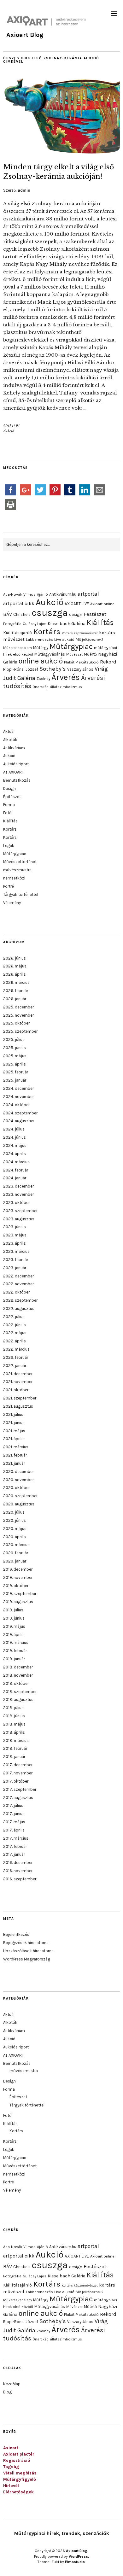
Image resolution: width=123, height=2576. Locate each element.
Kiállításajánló (18, 633)
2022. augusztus (19, 1308)
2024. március (16, 1162)
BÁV (8, 614)
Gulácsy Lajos (35, 624)
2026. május (15, 966)
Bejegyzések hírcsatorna (26, 1943)
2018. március (16, 1741)
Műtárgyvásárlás (50, 654)
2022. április (15, 1341)
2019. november (18, 1577)
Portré (9, 886)
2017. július (13, 1805)
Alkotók (10, 740)
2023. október (16, 1203)
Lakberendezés (39, 640)
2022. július (14, 1317)
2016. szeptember (20, 1879)
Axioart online (102, 604)
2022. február (16, 1357)
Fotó (7, 813)
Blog (7, 2392)
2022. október (16, 1292)
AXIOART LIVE (77, 604)
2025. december (18, 1007)
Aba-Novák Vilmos (19, 594)
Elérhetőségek (18, 2492)
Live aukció (64, 640)
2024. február (16, 1170)
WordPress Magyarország (27, 1959)
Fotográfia (12, 624)
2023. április (15, 1243)
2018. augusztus (18, 1700)
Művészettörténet (20, 862)
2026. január (15, 999)
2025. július (14, 1040)
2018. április (14, 1732)
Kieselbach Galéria (67, 624)
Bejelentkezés (16, 1934)
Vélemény (12, 903)
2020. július (14, 1512)
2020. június (15, 1520)
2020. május (15, 1529)
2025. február (16, 1072)
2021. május (14, 1431)
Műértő (90, 654)
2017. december (18, 1765)
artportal (88, 594)
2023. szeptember (20, 1211)
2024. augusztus (19, 1121)
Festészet (95, 614)
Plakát (69, 662)
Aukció (9, 431)
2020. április (15, 1537)
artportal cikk (19, 603)
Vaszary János (80, 669)
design (76, 614)
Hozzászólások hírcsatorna (28, 1951)
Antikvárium (14, 748)
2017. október (16, 1781)
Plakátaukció (87, 662)
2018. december (18, 1667)
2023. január (15, 1268)
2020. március (16, 1545)
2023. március (16, 1251)
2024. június (15, 1137)
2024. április (15, 1154)
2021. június (14, 1423)
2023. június (15, 1227)
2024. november (18, 1097)
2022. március (16, 1349)
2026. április (15, 974)
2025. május (15, 1056)
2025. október (16, 1023)
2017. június (14, 1814)
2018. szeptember (20, 1692)
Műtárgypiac (71, 646)
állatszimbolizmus (66, 687)
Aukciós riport (16, 764)
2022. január (15, 1366)
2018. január (14, 1757)
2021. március (16, 1447)
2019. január (14, 1659)
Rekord (108, 662)
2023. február (16, 1260)
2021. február (15, 1455)
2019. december (18, 1569)
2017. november (18, 1773)
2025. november (18, 1015)
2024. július (14, 1129)
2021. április (14, 1439)
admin (24, 190)
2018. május (14, 1724)
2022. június (15, 1325)
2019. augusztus (18, 1602)
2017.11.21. (12, 426)
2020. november (18, 1480)
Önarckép (41, 687)
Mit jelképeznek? (89, 640)
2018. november (18, 1675)
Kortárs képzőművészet (80, 633)
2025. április (15, 1064)
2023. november (18, 1194)
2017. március (16, 1838)
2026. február (16, 991)
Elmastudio (75, 2562)
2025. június (15, 1048)
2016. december (18, 1863)
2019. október (16, 1586)
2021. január (14, 1463)
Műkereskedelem (18, 648)
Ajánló (42, 594)
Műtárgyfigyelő (20, 2479)
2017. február (15, 1846)
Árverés (66, 677)
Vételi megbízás (20, 2473)
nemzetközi (14, 878)
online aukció (41, 661)
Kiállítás (100, 622)
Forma (9, 805)
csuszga (50, 613)
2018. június (14, 1716)
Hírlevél (11, 2486)
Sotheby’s (53, 669)
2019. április (14, 1635)
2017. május (14, 1822)
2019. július (13, 1610)
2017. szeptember (20, 1789)
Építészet (12, 797)
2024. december (18, 1088)
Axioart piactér (19, 2454)
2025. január (15, 1080)
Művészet (74, 654)
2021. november (18, 1382)
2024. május (15, 1145)
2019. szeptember (20, 1594)
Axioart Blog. (77, 2551)
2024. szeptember (20, 1113)
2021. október (16, 1390)
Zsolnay (43, 679)
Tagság (11, 2467)
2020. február (16, 1553)
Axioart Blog (25, 35)
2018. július (13, 1708)
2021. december (18, 1374)
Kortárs (47, 631)
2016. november (18, 1871)
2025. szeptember (20, 1031)
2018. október (16, 1683)
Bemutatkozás (17, 780)
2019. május (14, 1626)
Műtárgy (41, 648)
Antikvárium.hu (63, 594)
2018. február (15, 1748)
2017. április (14, 1830)
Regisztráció (17, 2460)
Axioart (11, 2448)
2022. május (15, 1333)
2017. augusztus (18, 1798)
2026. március (16, 982)
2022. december (18, 1276)
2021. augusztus (18, 1406)
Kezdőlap (12, 2384)
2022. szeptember (20, 1300)
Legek (9, 846)
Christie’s (22, 614)
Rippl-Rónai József (21, 669)
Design (9, 789)
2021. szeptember (20, 1398)
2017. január (14, 1854)
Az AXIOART (14, 772)
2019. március (16, 1642)
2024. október (16, 1105)
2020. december (18, 1472)
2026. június (15, 958)
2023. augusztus (19, 1219)
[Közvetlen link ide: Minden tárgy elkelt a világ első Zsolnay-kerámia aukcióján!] (61, 153)
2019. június (14, 1618)
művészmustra (17, 870)
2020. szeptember (20, 1496)
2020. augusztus (19, 1504)
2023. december (18, 1186)
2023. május (15, 1235)
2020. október (16, 1488)
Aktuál (9, 731)
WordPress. (79, 2556)
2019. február (15, 1651)
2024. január (15, 1178)
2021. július (13, 1414)
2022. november (18, 1284)
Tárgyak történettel (21, 894)
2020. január (15, 1561)
